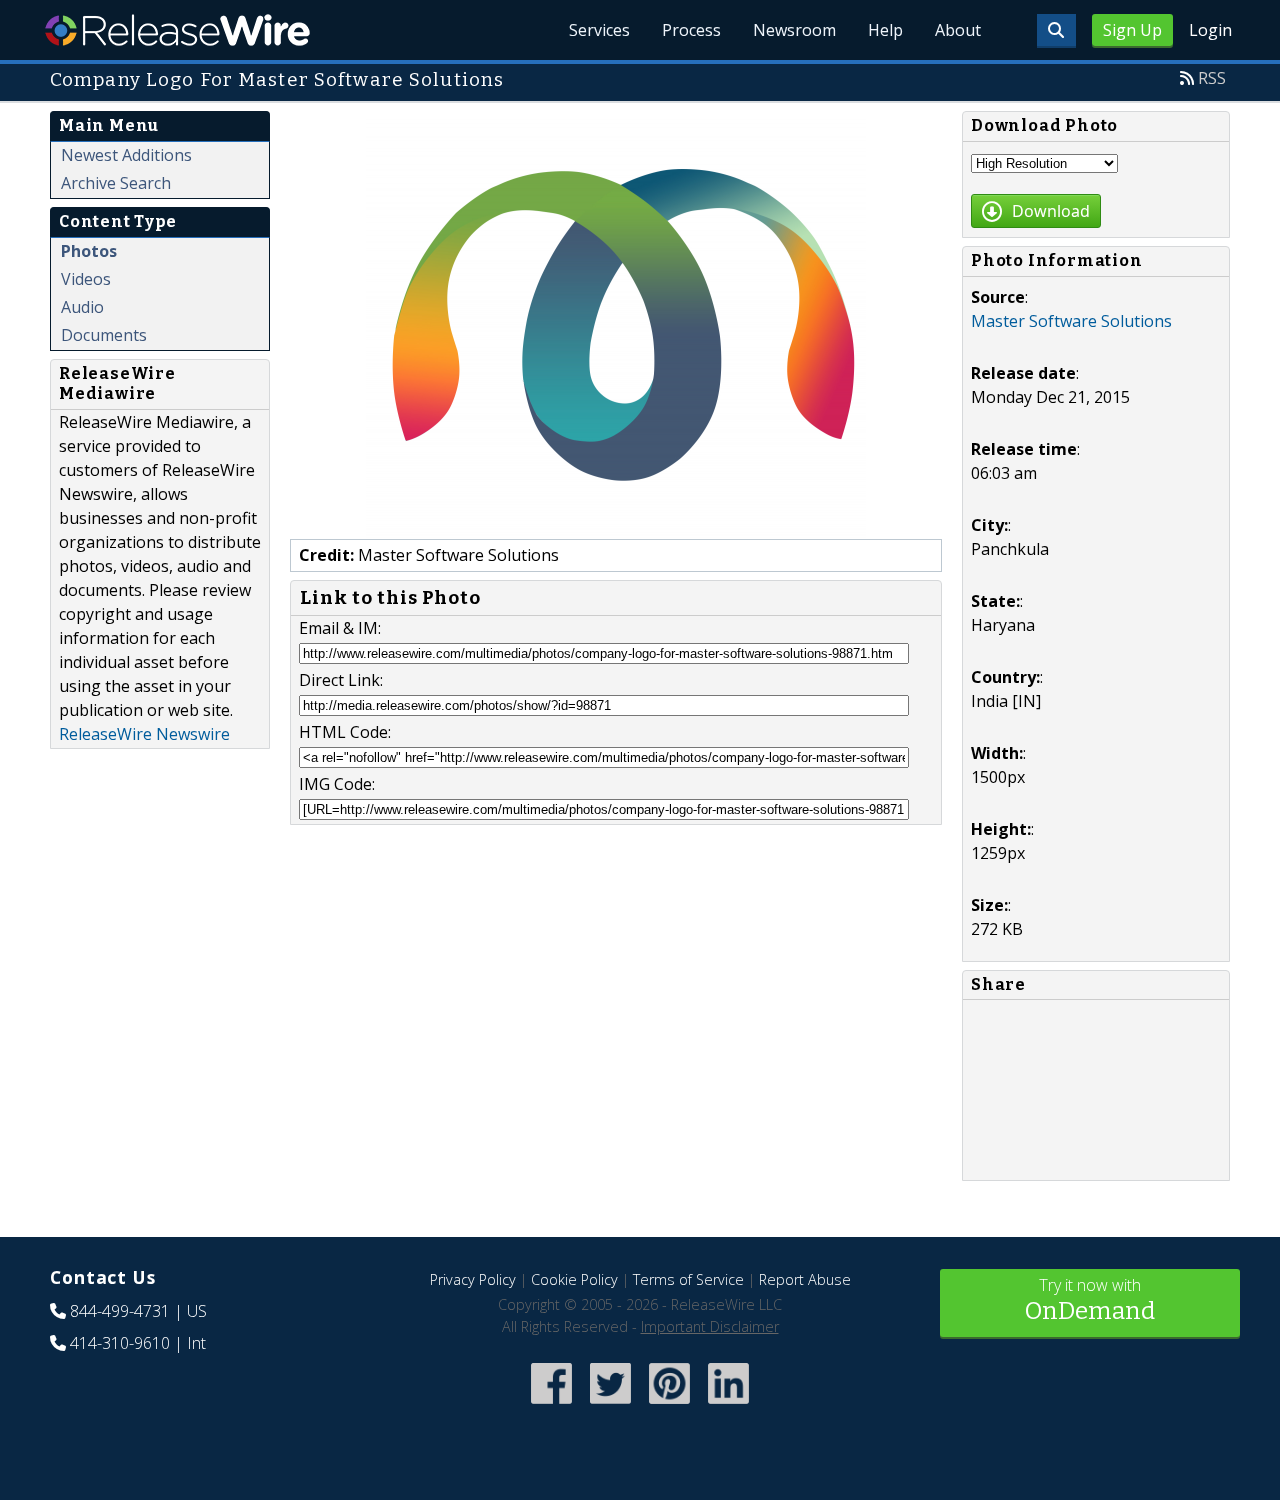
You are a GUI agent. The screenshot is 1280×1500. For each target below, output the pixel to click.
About (958, 30)
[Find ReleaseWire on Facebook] (551, 1405)
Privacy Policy (473, 1279)
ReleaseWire (177, 30)
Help (885, 30)
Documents (104, 335)
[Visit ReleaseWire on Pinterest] (669, 1405)
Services (599, 30)
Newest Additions (126, 155)
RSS (1212, 78)
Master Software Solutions (1071, 321)
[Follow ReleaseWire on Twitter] (610, 1405)
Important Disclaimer (710, 1326)
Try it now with (1090, 1299)
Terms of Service (688, 1279)
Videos (86, 279)
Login (1210, 30)
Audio (82, 307)
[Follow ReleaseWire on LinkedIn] (728, 1405)
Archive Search (116, 183)
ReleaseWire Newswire (144, 734)
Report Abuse (805, 1279)
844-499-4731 (120, 1311)
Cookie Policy (574, 1279)
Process (691, 30)
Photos (89, 251)
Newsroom (794, 30)
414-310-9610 (120, 1343)
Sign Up (1132, 30)
